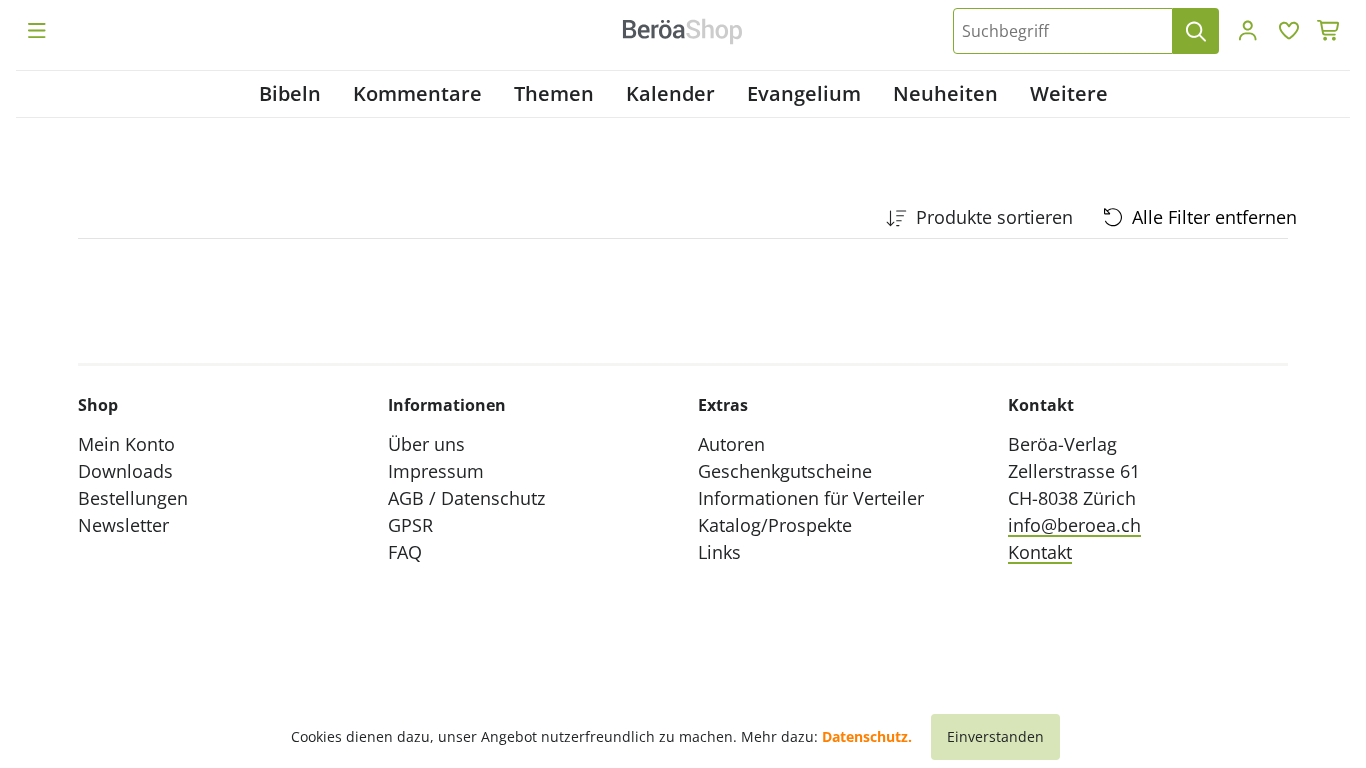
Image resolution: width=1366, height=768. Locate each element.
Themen (554, 93)
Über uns (426, 444)
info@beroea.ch (1074, 525)
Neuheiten (945, 93)
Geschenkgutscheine (785, 471)
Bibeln (290, 93)
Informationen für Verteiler (811, 498)
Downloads (125, 471)
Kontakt (1040, 552)
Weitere (1069, 93)
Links (719, 552)
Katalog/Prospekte (775, 525)
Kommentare (417, 93)
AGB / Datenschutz (466, 498)
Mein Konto (126, 444)
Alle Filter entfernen (1214, 217)
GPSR (410, 525)
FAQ (405, 552)
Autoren (731, 444)
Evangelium (804, 93)
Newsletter (123, 525)
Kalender (670, 93)
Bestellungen (133, 498)
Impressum (436, 471)
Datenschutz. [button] (867, 736)
